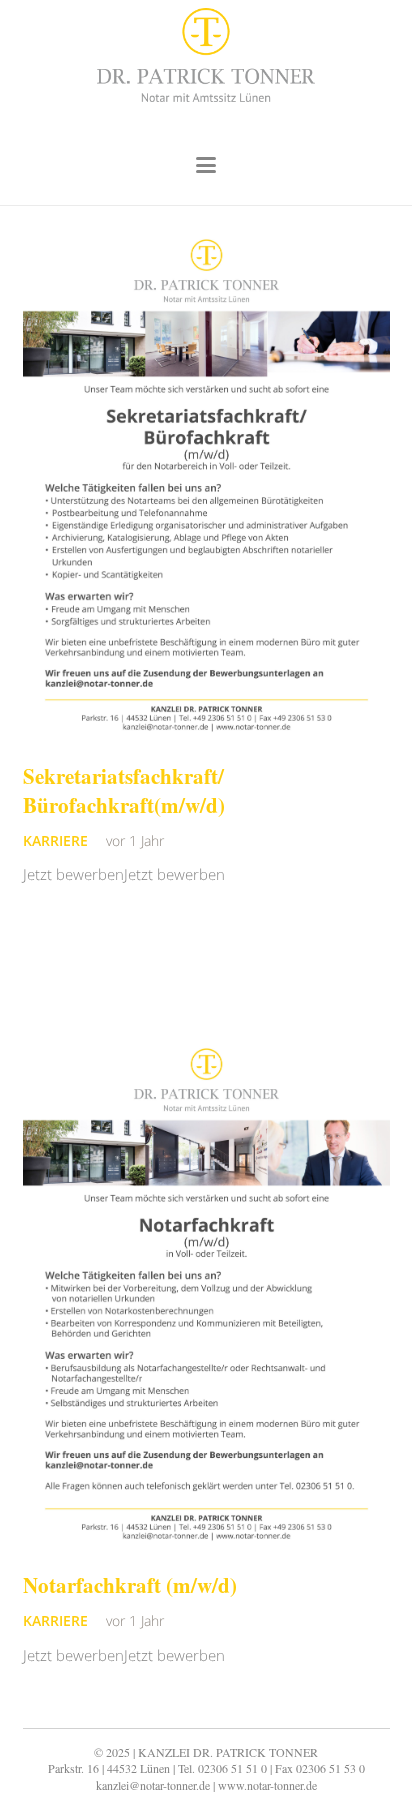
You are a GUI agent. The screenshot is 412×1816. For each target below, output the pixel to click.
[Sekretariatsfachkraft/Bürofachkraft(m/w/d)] (206, 487)
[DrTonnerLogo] (206, 63)
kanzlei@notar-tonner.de (153, 1785)
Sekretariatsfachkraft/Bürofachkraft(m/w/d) (124, 790)
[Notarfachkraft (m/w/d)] (206, 1296)
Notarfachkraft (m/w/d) (130, 1585)
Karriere (55, 841)
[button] (206, 165)
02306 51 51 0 (232, 1768)
